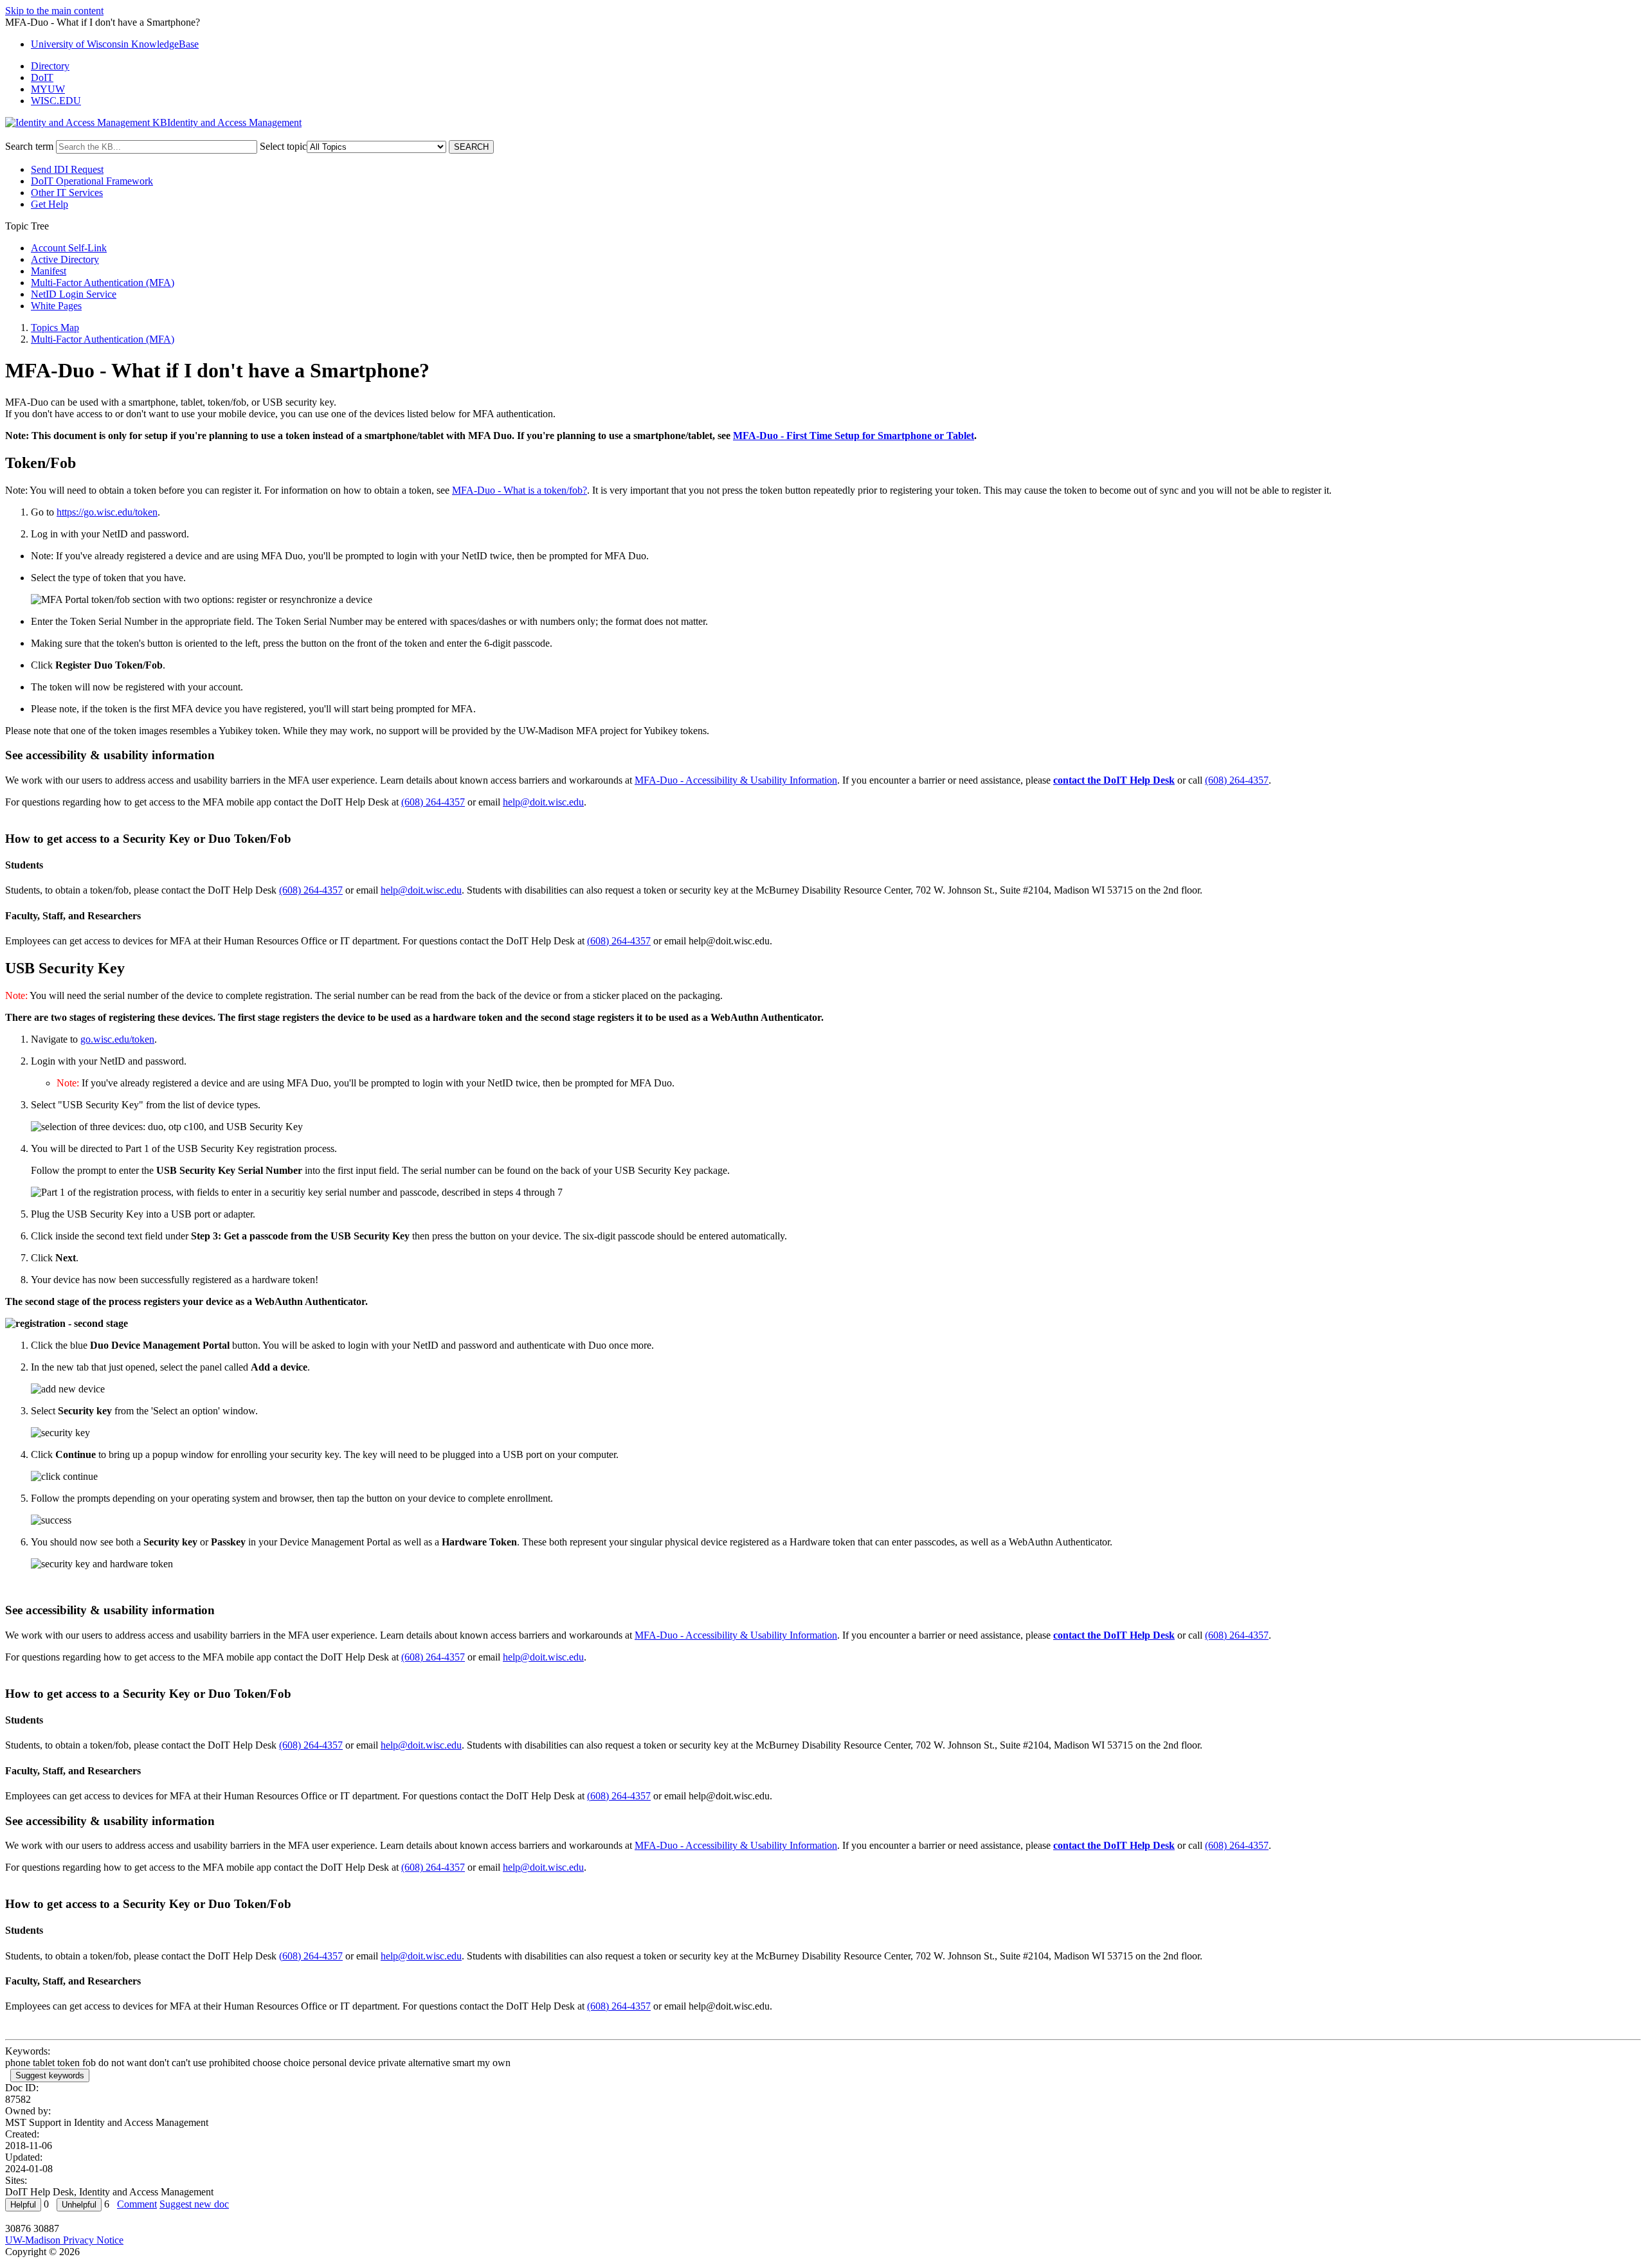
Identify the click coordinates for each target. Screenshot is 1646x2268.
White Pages (56, 306)
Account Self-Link (69, 248)
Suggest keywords (50, 2075)
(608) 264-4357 (1237, 780)
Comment (137, 2204)
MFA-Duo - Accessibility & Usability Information (736, 780)
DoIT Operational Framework (92, 181)
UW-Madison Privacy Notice (64, 2240)
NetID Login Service (74, 294)
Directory (50, 66)
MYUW (48, 89)
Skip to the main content (54, 11)
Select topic (283, 146)
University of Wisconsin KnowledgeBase (115, 44)
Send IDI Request (67, 169)
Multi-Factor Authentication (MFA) (103, 283)
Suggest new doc (194, 2204)
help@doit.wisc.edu (543, 802)
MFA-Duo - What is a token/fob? (520, 490)
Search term (29, 146)
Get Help (50, 204)
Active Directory (65, 259)
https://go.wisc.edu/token (107, 512)
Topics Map (55, 328)
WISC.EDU (56, 101)
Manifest (49, 271)
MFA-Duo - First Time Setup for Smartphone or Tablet (854, 436)
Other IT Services (67, 193)
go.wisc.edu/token (117, 1039)
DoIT (42, 77)
